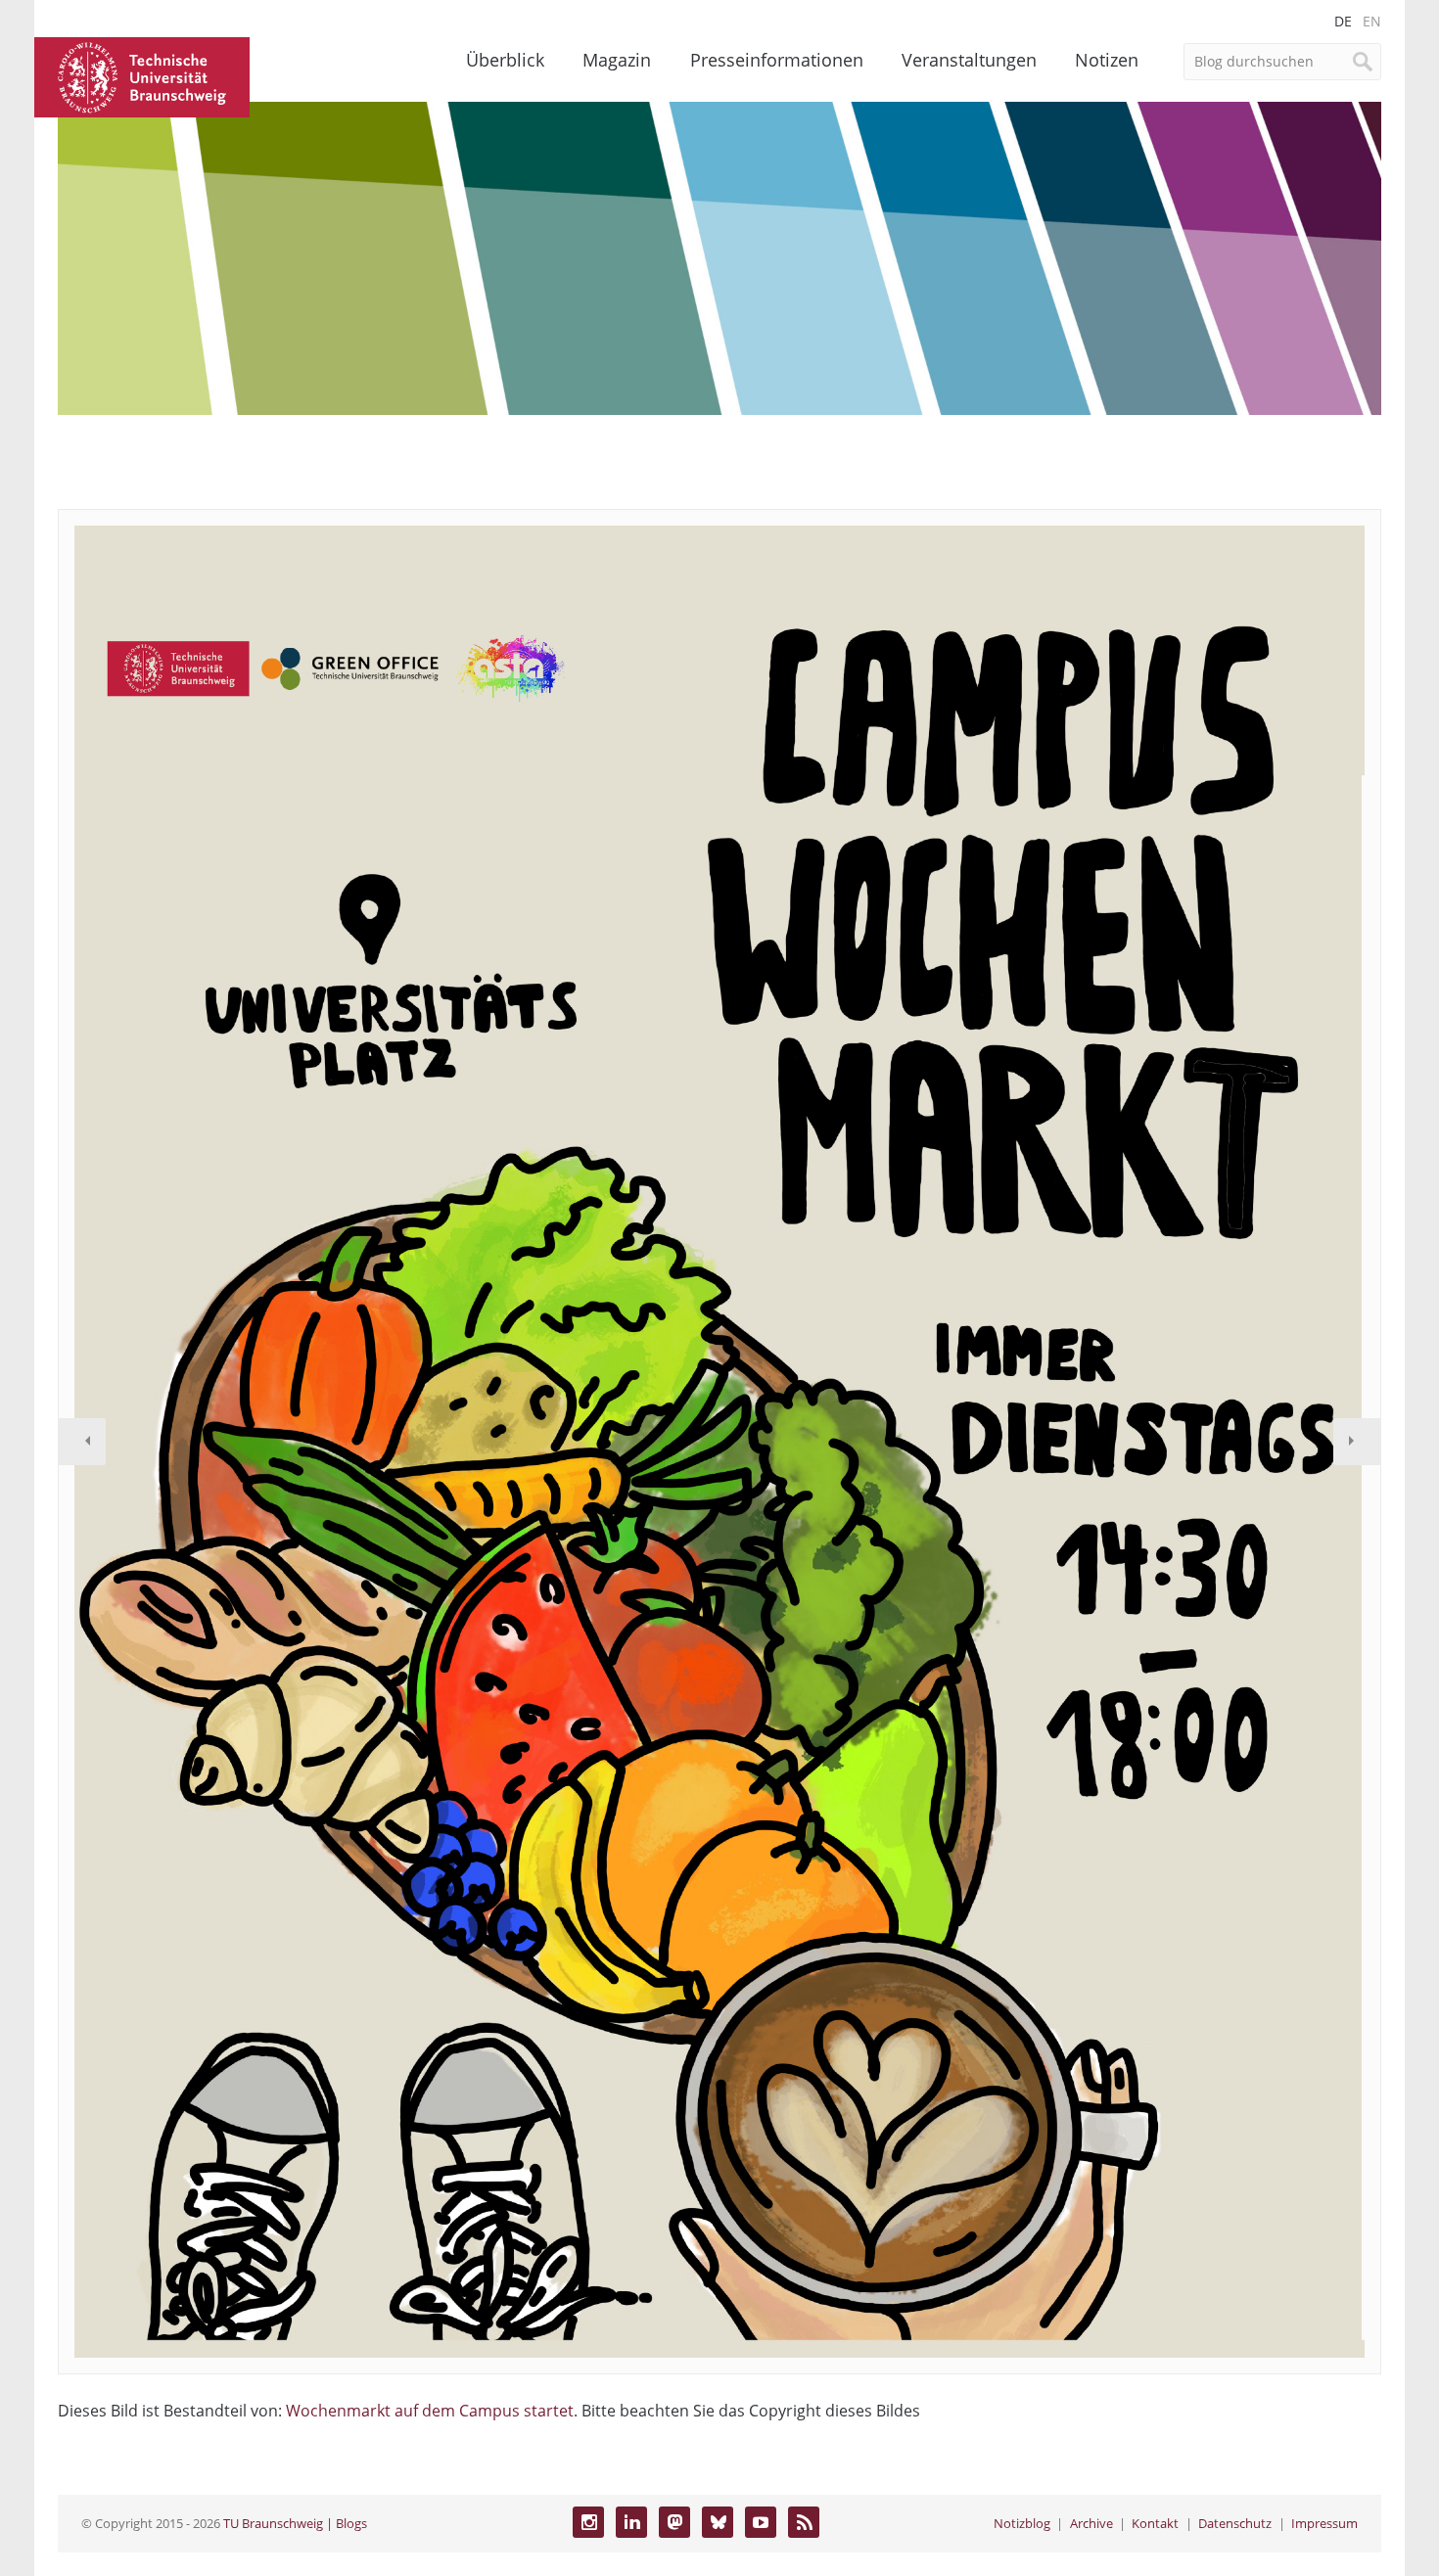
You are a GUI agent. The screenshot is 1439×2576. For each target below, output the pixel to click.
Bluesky (718, 2522)
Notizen (1107, 60)
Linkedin (631, 2522)
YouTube (761, 2522)
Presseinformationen (777, 60)
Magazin (617, 60)
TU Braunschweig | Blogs (295, 2523)
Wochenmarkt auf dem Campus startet (430, 2411)
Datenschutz (1235, 2523)
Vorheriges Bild (82, 1442)
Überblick (505, 60)
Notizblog (1022, 2523)
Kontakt (1155, 2523)
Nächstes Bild (1357, 1442)
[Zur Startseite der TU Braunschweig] (142, 75)
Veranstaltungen (969, 60)
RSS (804, 2522)
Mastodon (674, 2522)
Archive (1091, 2523)
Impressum (1324, 2523)
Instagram (588, 2522)
